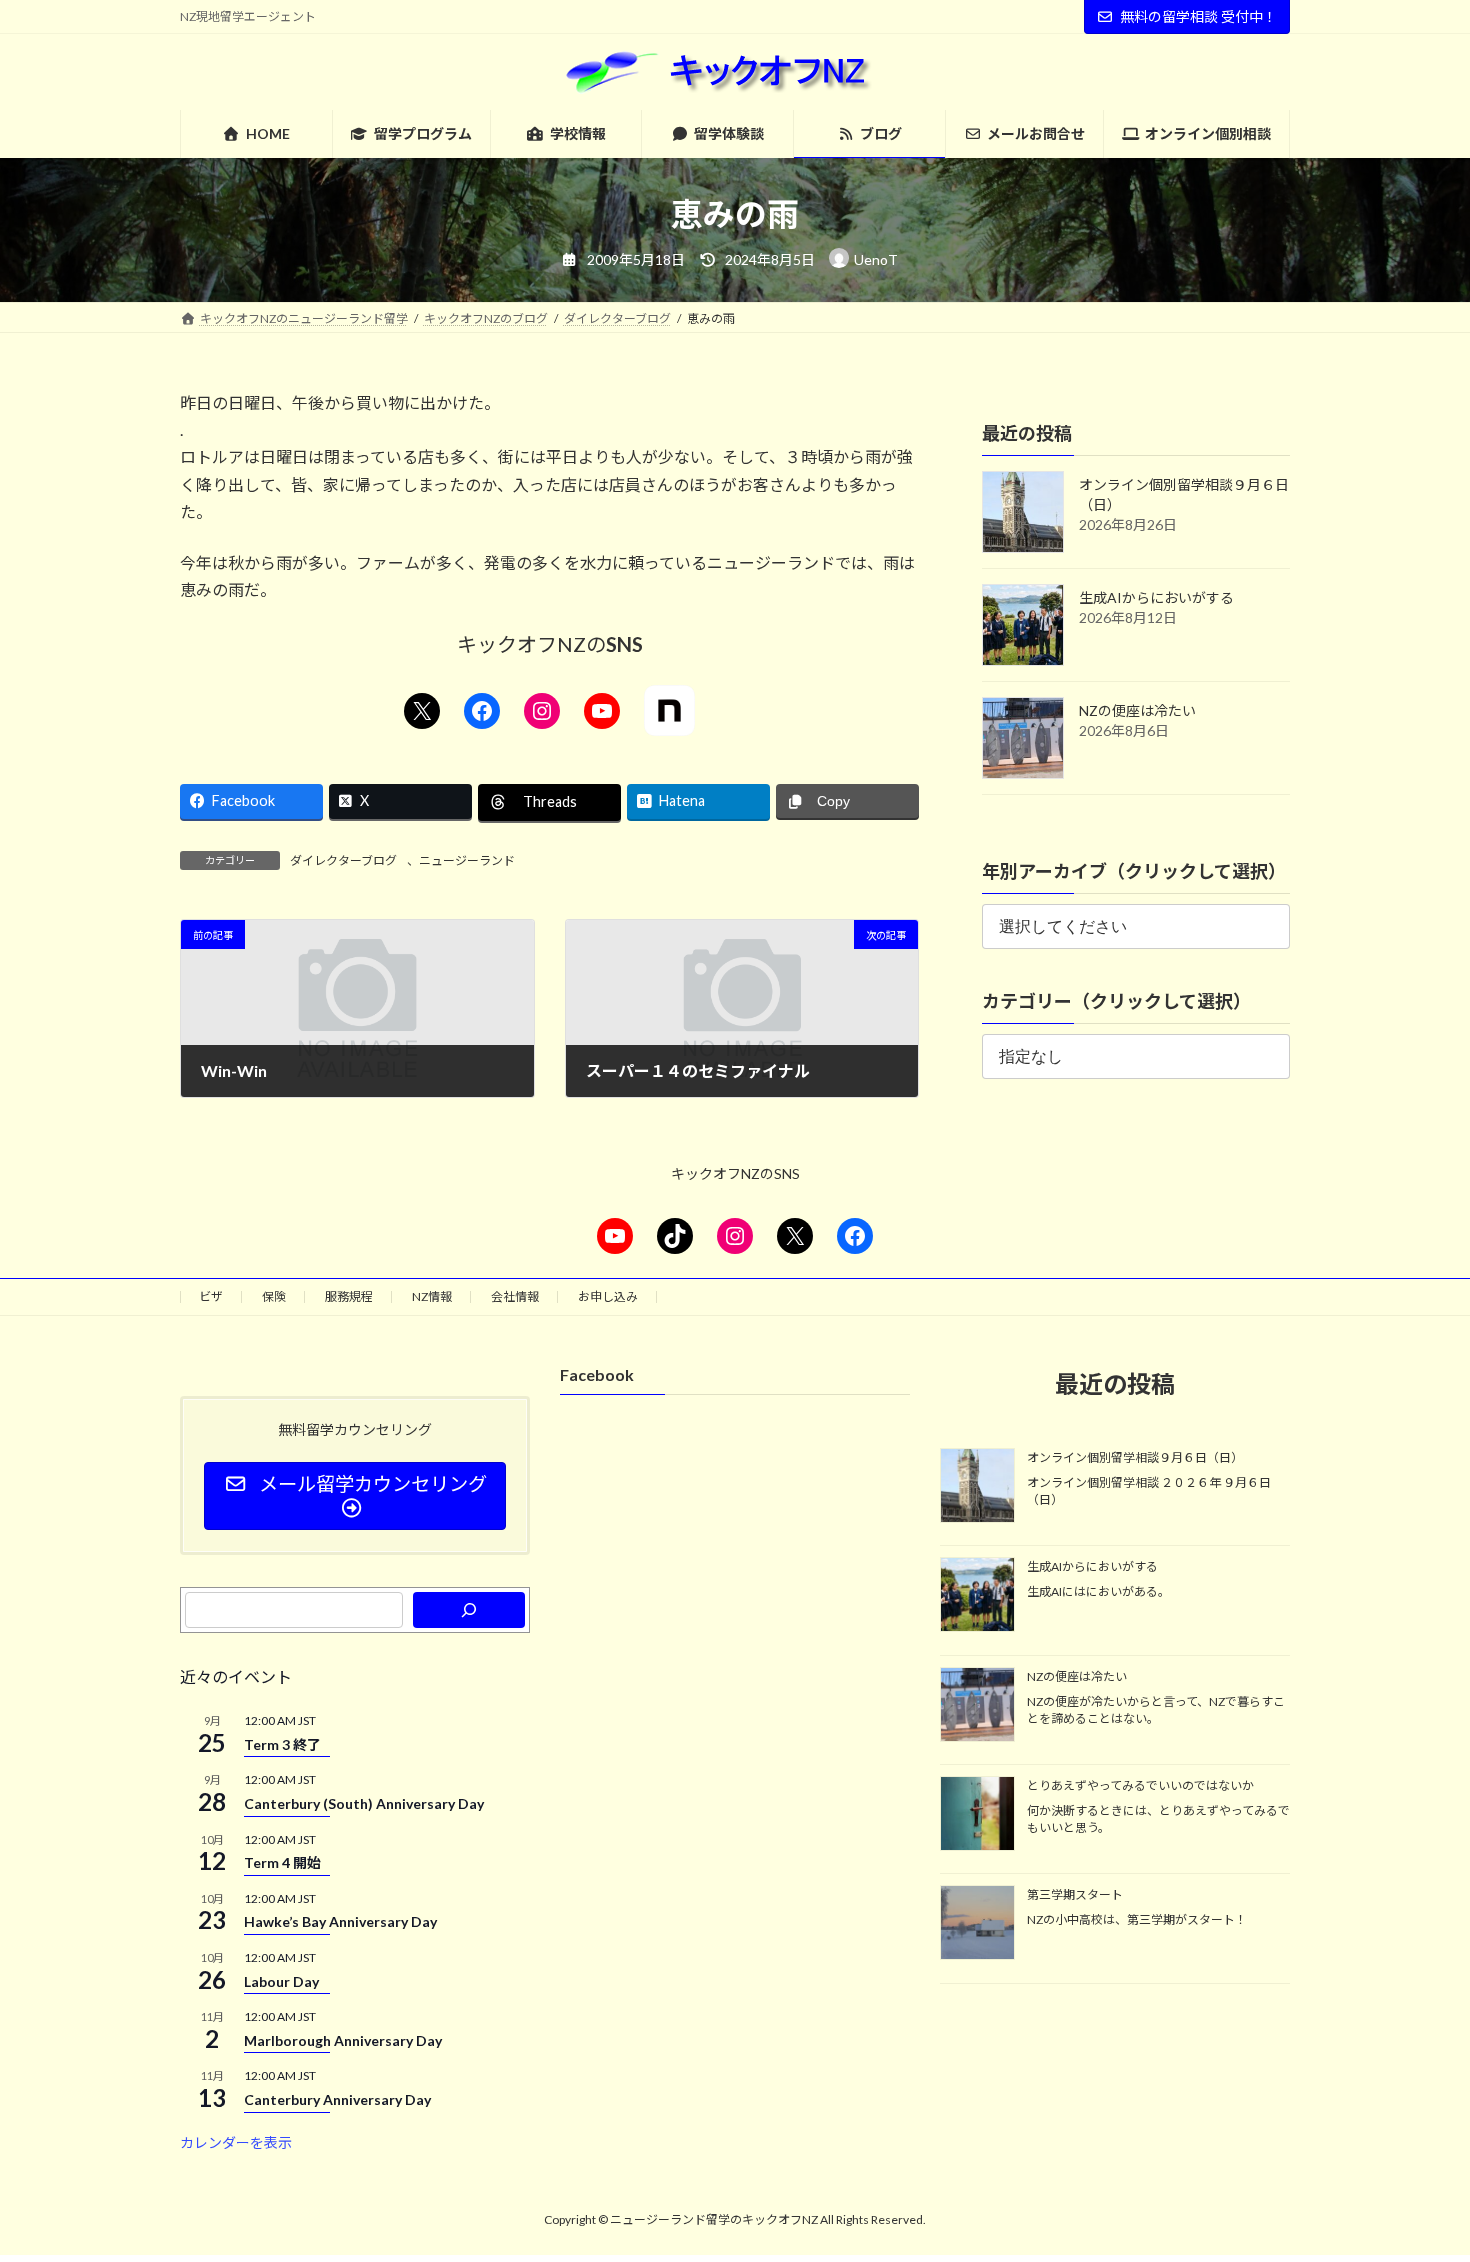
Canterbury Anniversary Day (337, 2099)
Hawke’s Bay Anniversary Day (340, 1921)
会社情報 (515, 1296)
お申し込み (608, 1296)
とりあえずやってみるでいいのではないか (1140, 1785)
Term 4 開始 (282, 1862)
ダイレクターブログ (343, 860)
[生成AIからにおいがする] (977, 1596)
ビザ (211, 1296)
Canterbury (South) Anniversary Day (364, 1803)
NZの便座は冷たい (1137, 710)
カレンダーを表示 (236, 2142)
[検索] (469, 1610)
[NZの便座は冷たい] (977, 1706)
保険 (274, 1296)
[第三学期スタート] (977, 1925)
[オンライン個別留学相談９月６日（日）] (977, 1487)
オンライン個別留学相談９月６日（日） (1135, 1457)
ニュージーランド (467, 860)
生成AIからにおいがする (1156, 597)
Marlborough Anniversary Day (343, 2040)
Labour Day (281, 1981)
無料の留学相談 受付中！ (1198, 16)
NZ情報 (432, 1296)
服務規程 (349, 1296)
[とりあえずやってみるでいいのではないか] (977, 1815)
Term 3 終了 (282, 1744)
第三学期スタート (1075, 1895)
